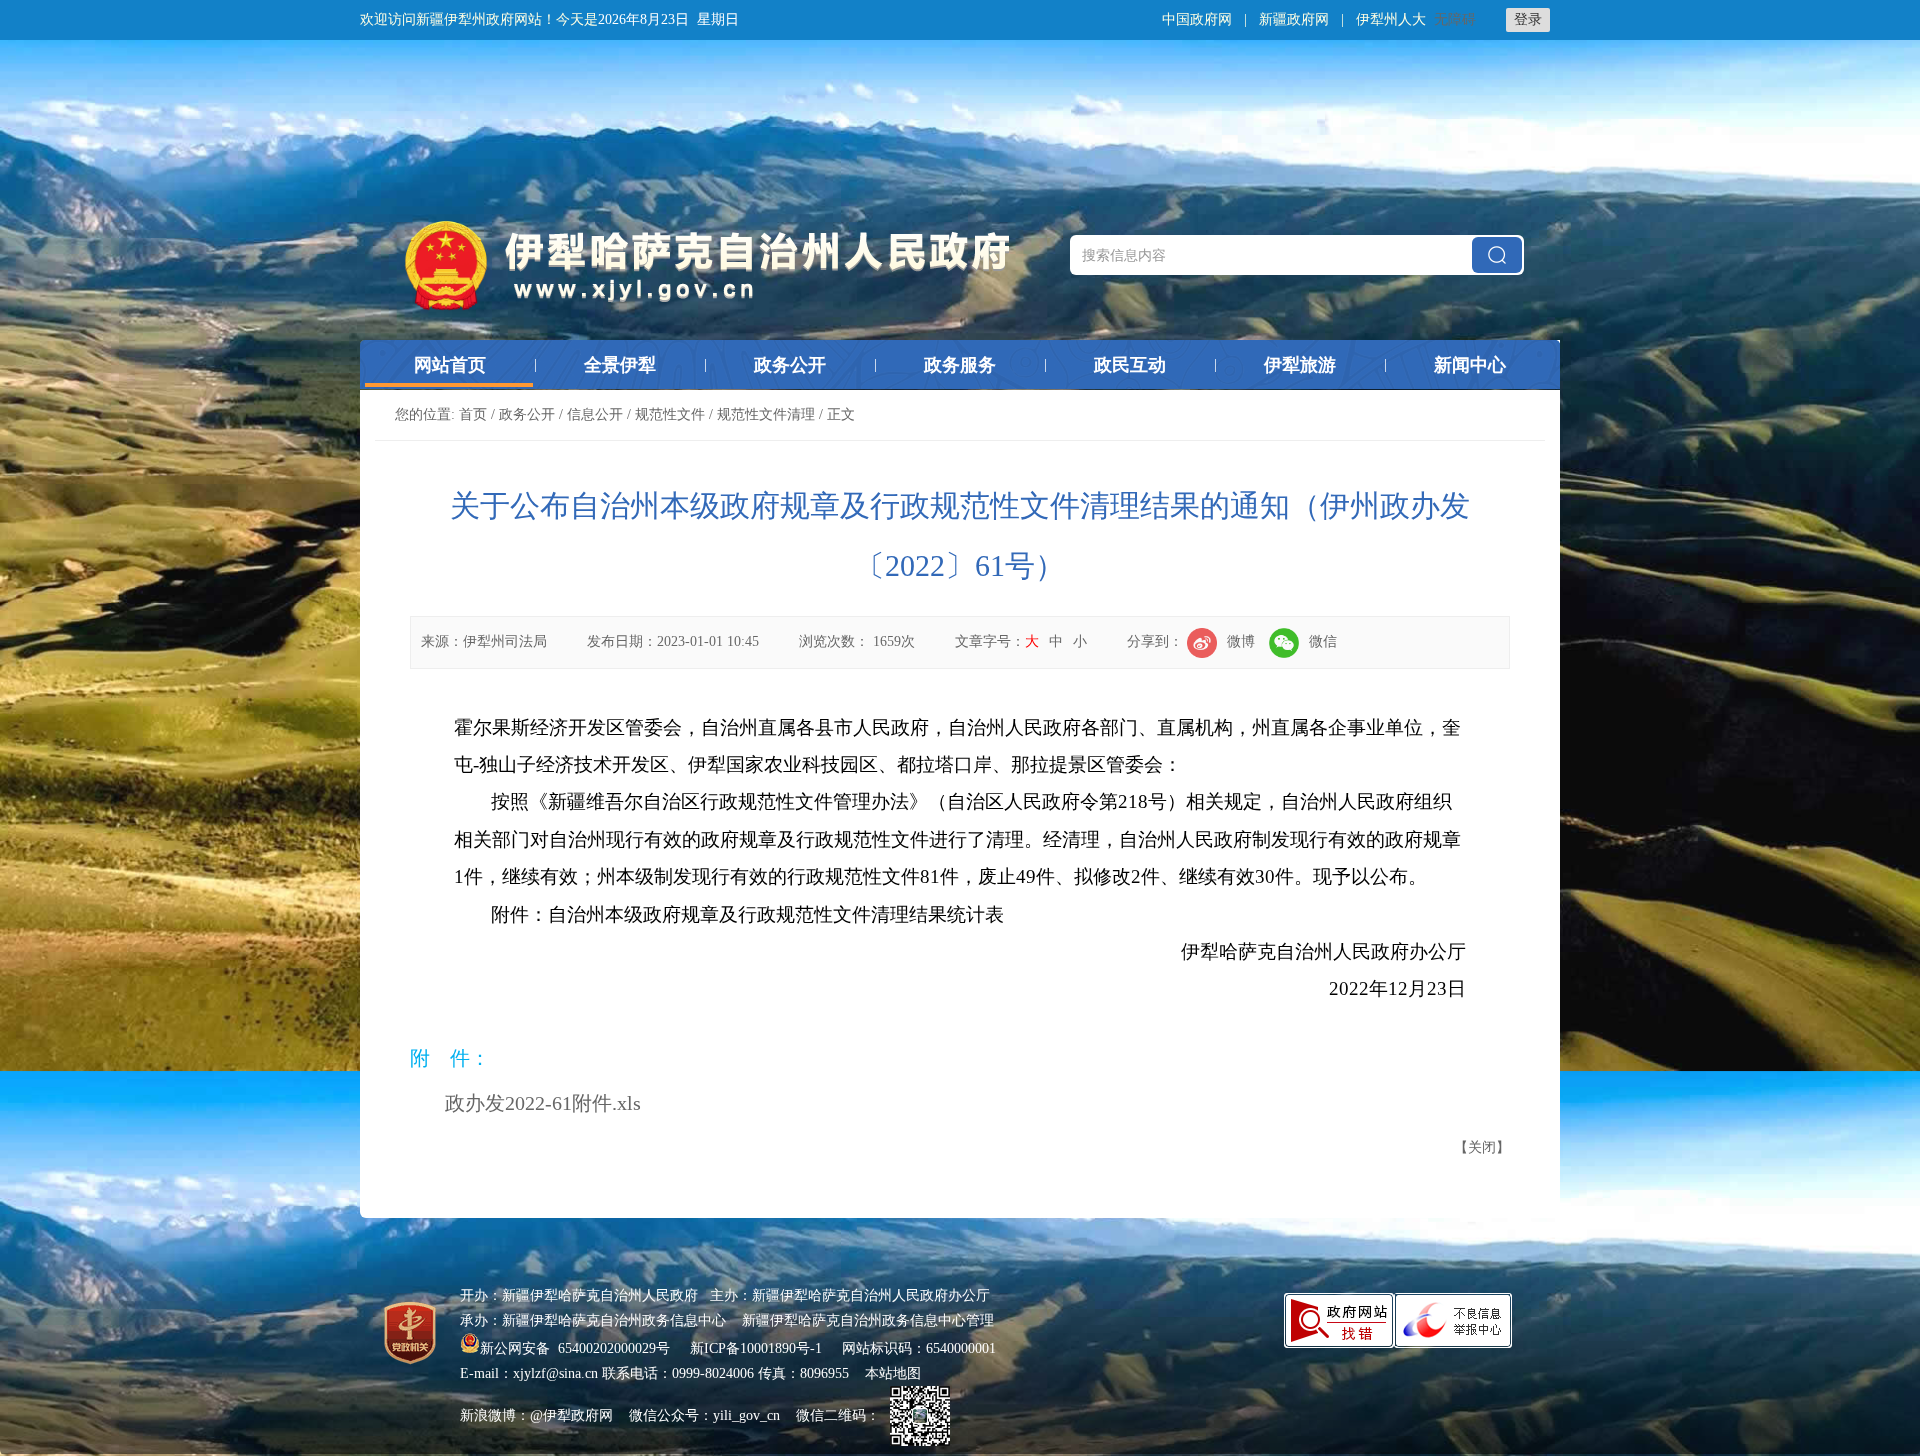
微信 (1323, 641)
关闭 (1482, 1147)
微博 (1241, 641)
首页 (473, 414)
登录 (1528, 19)
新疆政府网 (1294, 19)
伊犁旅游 (1300, 365)
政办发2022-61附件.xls (543, 1103)
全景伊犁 (620, 365)
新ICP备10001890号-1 (756, 1348)
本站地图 (893, 1373)
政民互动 (1130, 365)
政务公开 (790, 365)
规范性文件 (670, 414)
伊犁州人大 (1391, 19)
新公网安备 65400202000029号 (577, 1348)
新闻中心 (1470, 365)
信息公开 (595, 414)
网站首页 (450, 365)
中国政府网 (1197, 19)
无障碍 (1455, 19)
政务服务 (960, 365)
